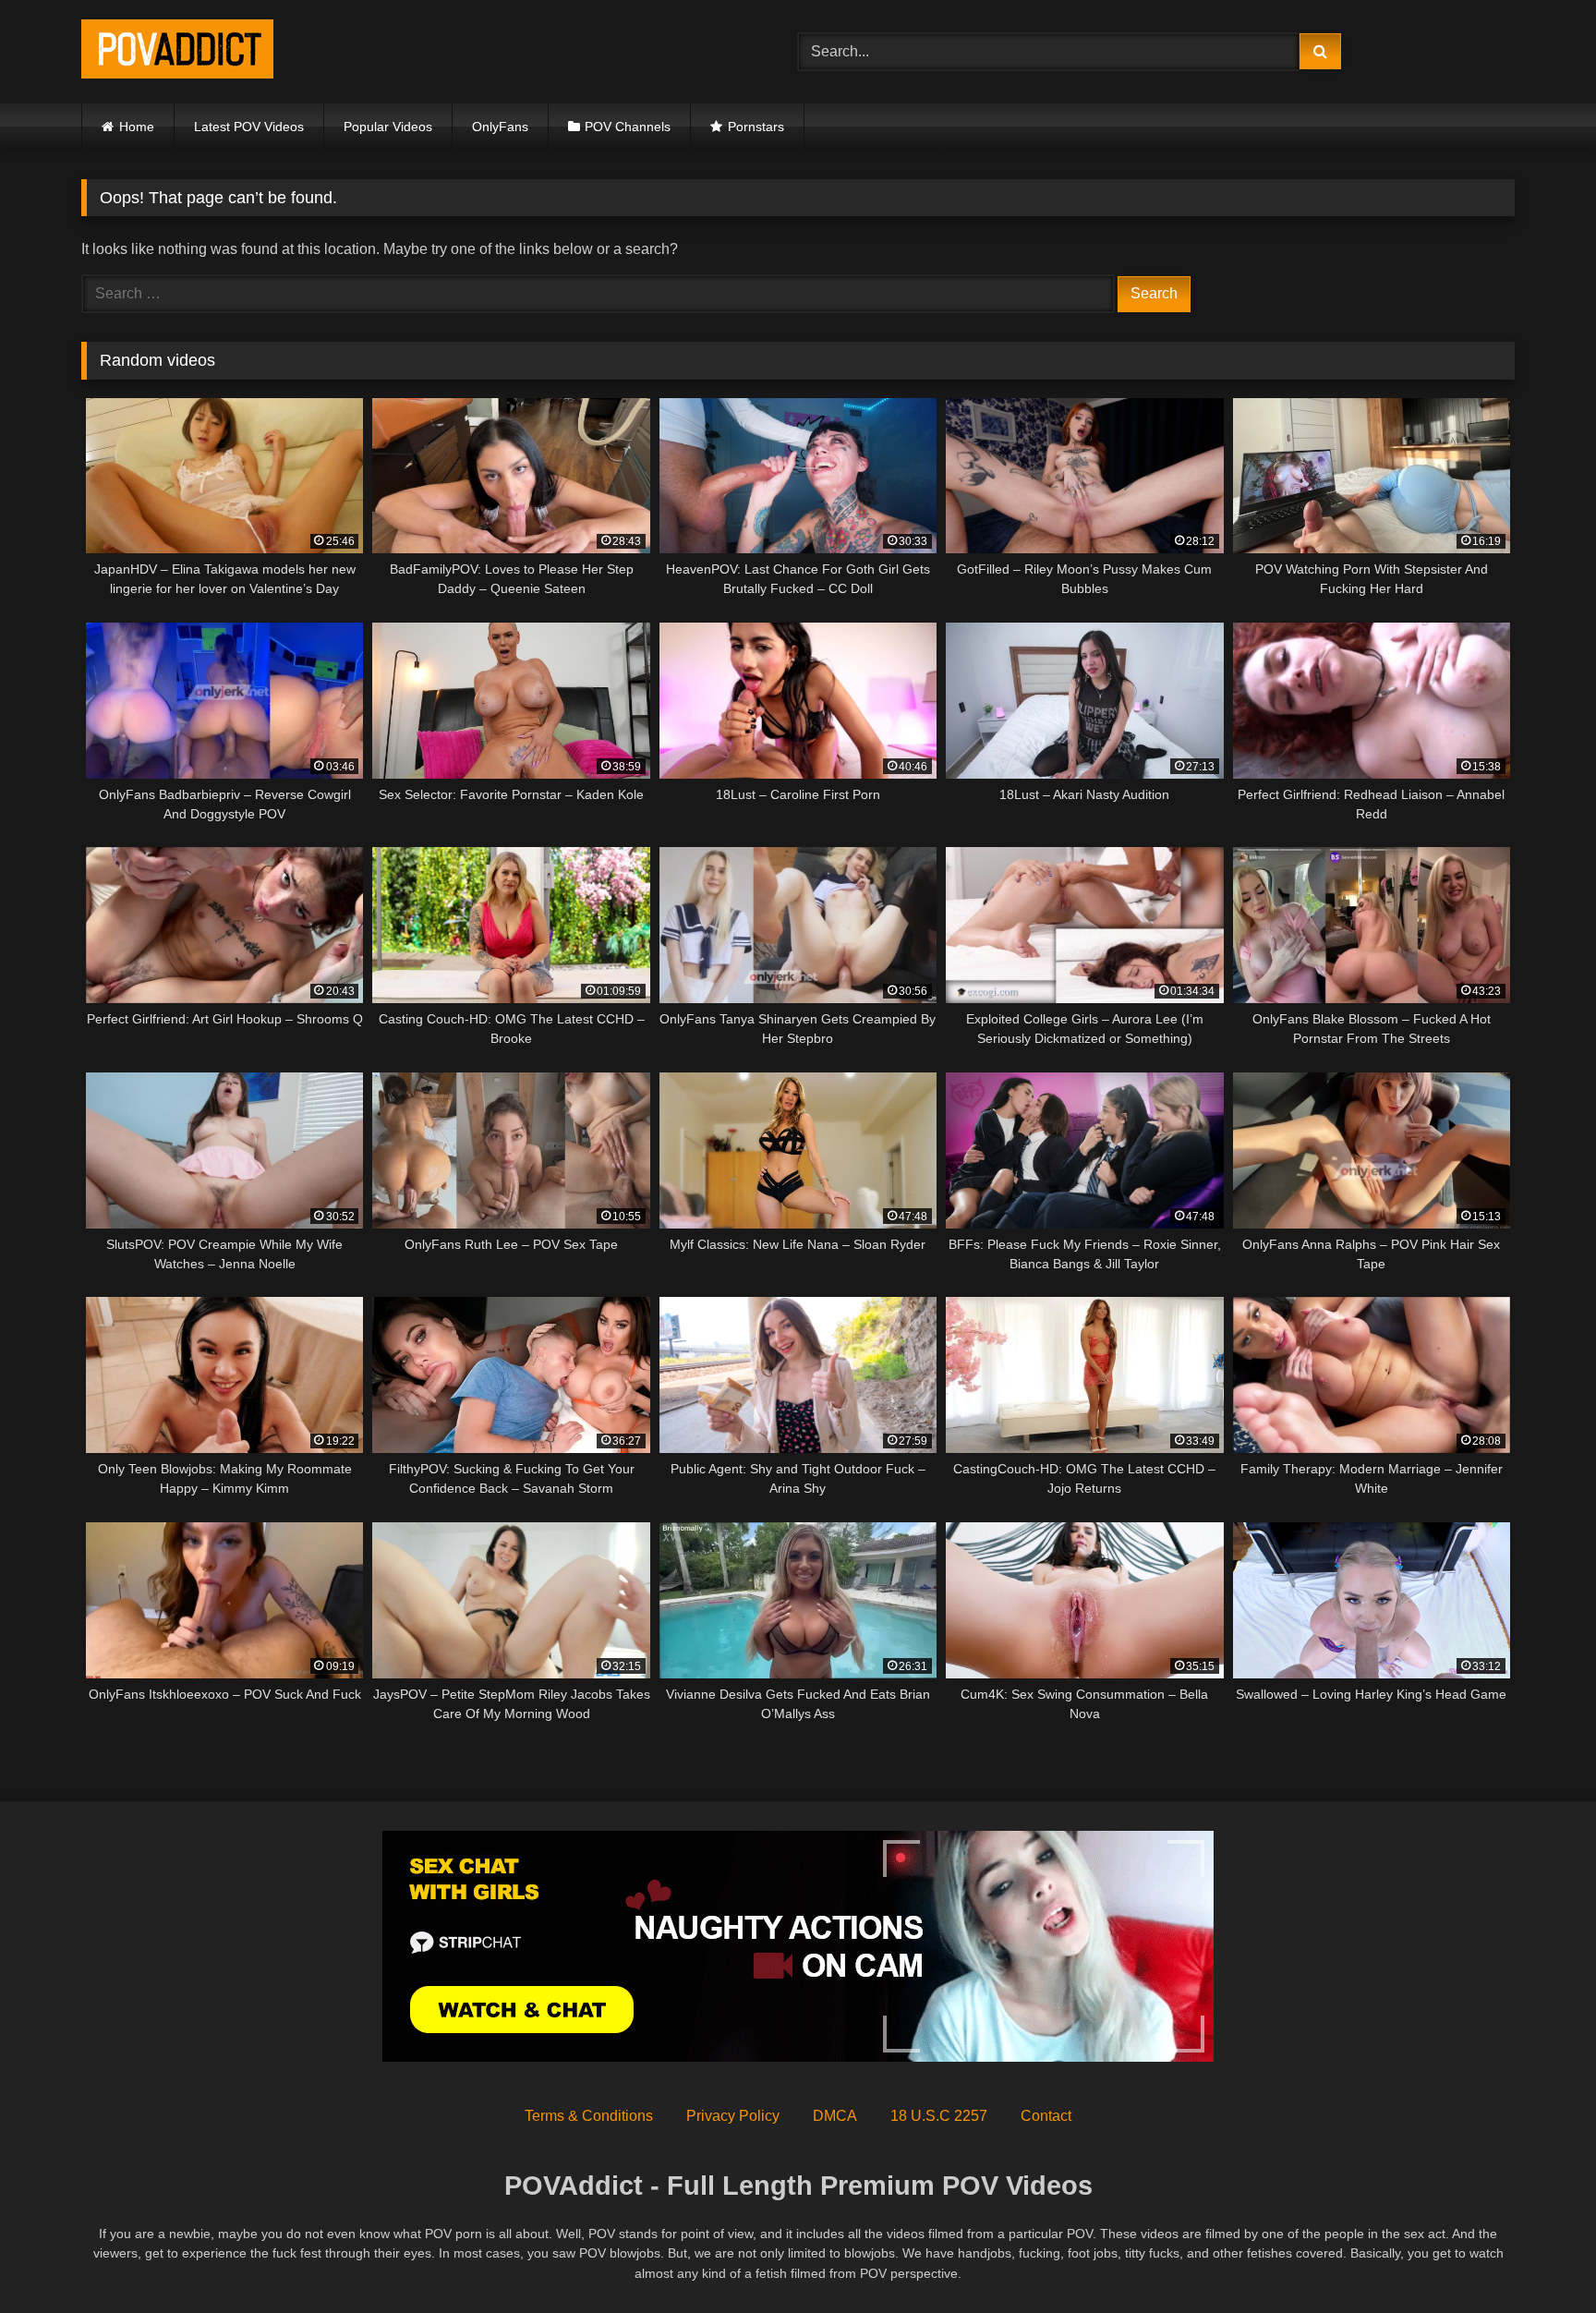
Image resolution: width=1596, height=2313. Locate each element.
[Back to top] (1539, 2258)
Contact (1046, 2116)
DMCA (835, 2116)
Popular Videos (388, 127)
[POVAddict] (177, 52)
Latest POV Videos (249, 127)
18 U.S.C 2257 (939, 2116)
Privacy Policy (733, 2116)
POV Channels (628, 127)
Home (137, 127)
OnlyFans (500, 127)
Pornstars (756, 127)
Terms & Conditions (589, 2116)
